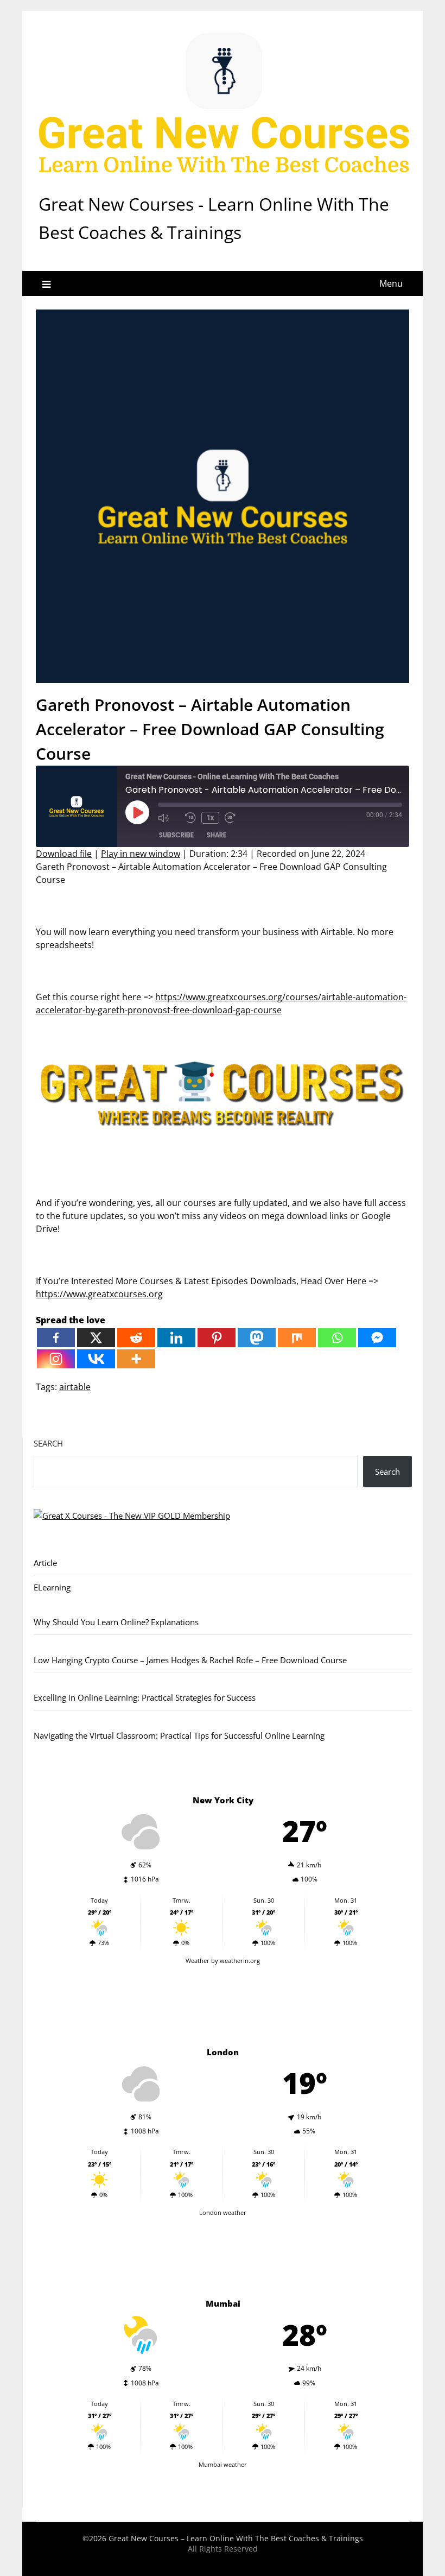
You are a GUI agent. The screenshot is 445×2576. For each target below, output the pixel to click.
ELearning (52, 1587)
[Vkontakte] (96, 1359)
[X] (96, 1338)
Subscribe (176, 835)
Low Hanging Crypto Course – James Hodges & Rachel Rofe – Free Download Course (190, 1660)
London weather (223, 2212)
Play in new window (141, 854)
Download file (64, 854)
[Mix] (297, 1338)
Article (45, 1563)
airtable (75, 1387)
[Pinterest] (217, 1338)
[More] (136, 1359)
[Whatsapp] (337, 1338)
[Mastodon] (257, 1338)
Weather (198, 1961)
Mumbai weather (223, 2464)
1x (210, 818)
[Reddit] (136, 1338)
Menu (391, 283)
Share (217, 835)
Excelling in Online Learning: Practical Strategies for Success (145, 1697)
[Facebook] (56, 1338)
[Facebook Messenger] (377, 1338)
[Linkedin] (176, 1338)
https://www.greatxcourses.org (99, 1294)
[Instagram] (56, 1359)
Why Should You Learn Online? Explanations (116, 1622)
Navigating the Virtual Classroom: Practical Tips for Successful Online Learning (179, 1735)
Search (48, 1443)
